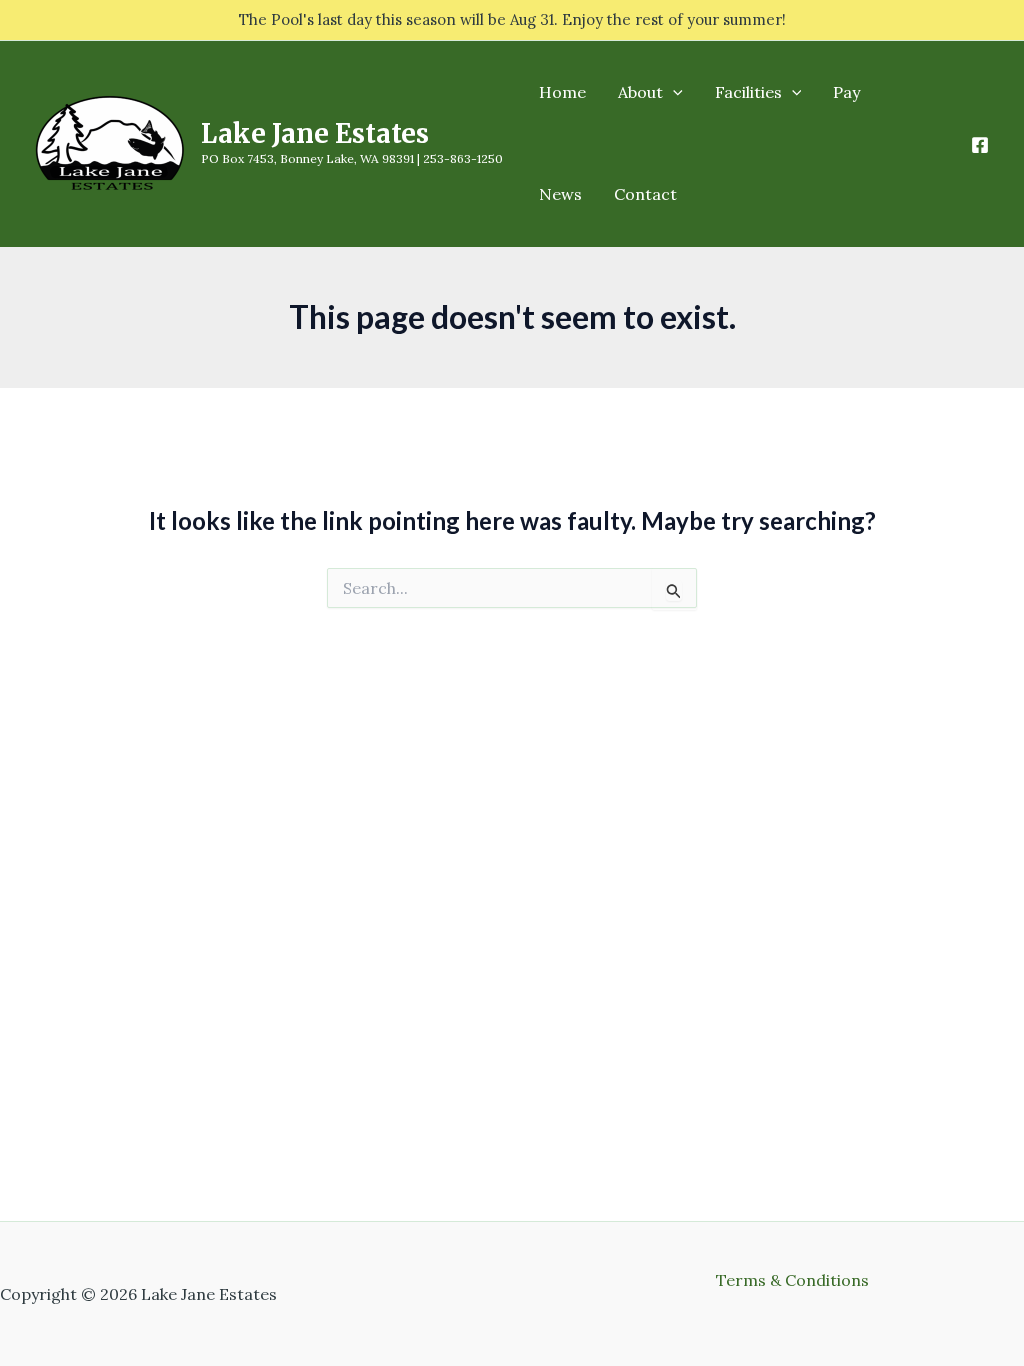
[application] (673, 92)
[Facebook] (980, 145)
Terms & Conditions (792, 1280)
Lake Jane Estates (315, 133)
